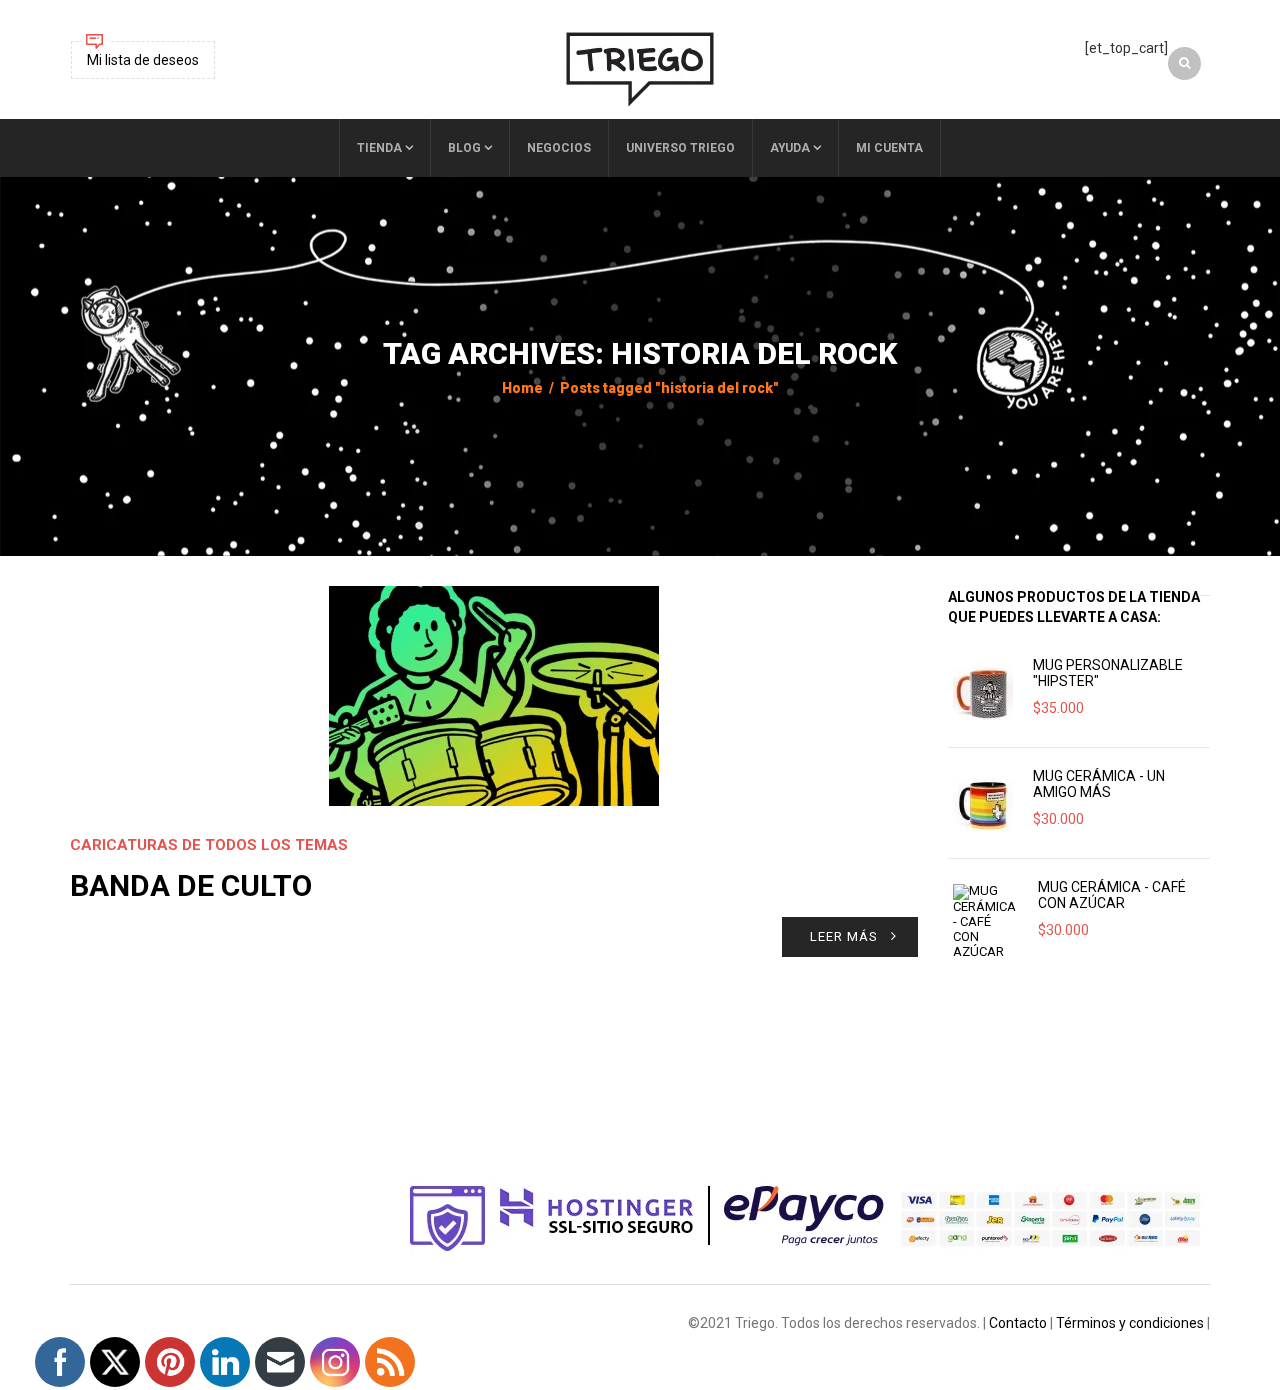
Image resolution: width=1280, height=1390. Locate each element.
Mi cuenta (889, 148)
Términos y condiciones (1130, 1323)
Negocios (559, 148)
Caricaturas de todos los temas (209, 845)
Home (522, 388)
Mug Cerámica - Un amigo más (1099, 784)
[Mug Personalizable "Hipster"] (983, 692)
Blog (464, 148)
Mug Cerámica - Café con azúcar (1112, 895)
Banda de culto (191, 885)
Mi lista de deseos (143, 60)
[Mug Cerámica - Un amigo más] (983, 803)
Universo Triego (680, 148)
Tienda (379, 148)
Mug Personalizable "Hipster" (1108, 673)
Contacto (1018, 1323)
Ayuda (790, 148)
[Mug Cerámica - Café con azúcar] (985, 921)
